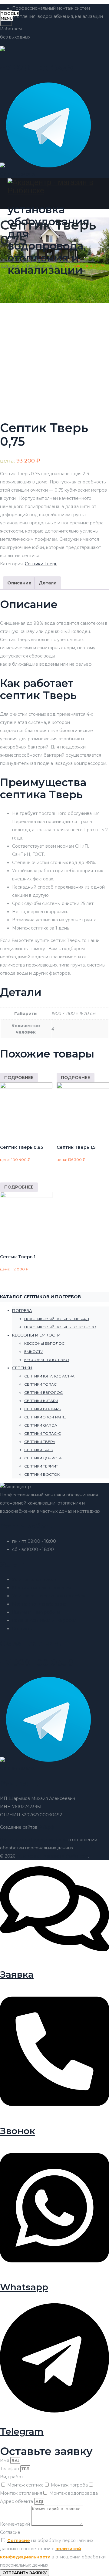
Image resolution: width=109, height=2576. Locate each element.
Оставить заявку (18, 174)
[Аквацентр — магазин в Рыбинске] (54, 187)
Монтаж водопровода (74, 2493)
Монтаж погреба (69, 2485)
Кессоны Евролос (44, 1343)
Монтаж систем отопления (41, 1588)
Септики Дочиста (43, 1458)
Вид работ (12, 2477)
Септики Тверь (41, 564)
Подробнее (19, 1078)
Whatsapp (24, 2287)
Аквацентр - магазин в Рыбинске (52, 1856)
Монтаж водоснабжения (39, 1604)
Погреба (22, 1310)
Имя (5, 2460)
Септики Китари (41, 1401)
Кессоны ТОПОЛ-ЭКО (47, 1360)
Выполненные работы (36, 1612)
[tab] (19, 583)
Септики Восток (42, 1474)
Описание (19, 583)
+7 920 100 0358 (37, 1662)
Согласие (10, 2532)
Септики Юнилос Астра (49, 1376)
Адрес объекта (17, 2501)
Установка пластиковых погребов (49, 1596)
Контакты (22, 1629)
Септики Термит (41, 1466)
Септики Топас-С (43, 1433)
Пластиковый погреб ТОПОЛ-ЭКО (60, 1327)
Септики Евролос (43, 1392)
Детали (48, 583)
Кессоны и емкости (36, 1335)
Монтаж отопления (21, 2493)
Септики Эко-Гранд (45, 1417)
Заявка (17, 1974)
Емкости (34, 1352)
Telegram (22, 2431)
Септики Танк (39, 1450)
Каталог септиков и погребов (44, 1620)
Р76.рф (46, 1827)
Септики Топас (40, 1384)
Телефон (10, 2469)
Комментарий (16, 2524)
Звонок (18, 2131)
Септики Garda (41, 1425)
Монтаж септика (25, 2485)
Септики (22, 1368)
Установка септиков (34, 1579)
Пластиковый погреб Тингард (57, 1319)
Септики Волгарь (43, 1409)
